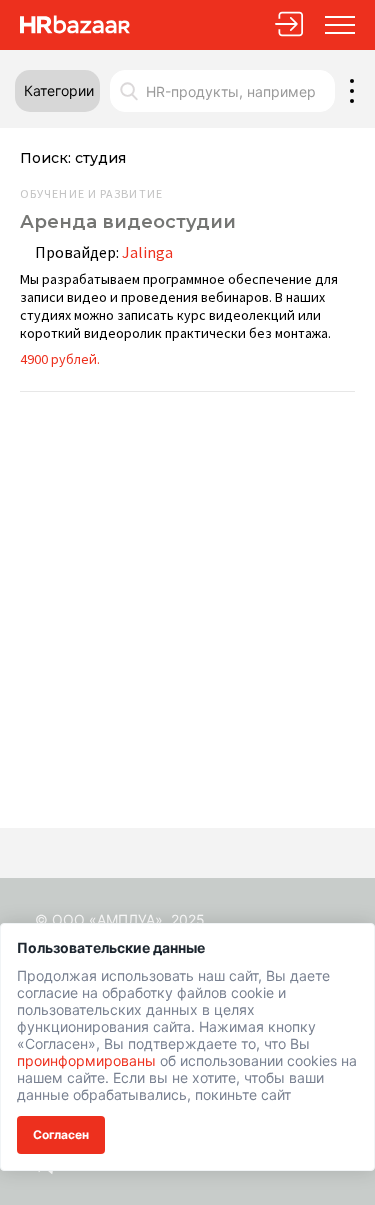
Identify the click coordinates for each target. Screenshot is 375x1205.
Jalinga (147, 252)
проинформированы (86, 1060)
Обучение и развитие (91, 194)
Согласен (61, 1134)
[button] (57, 91)
